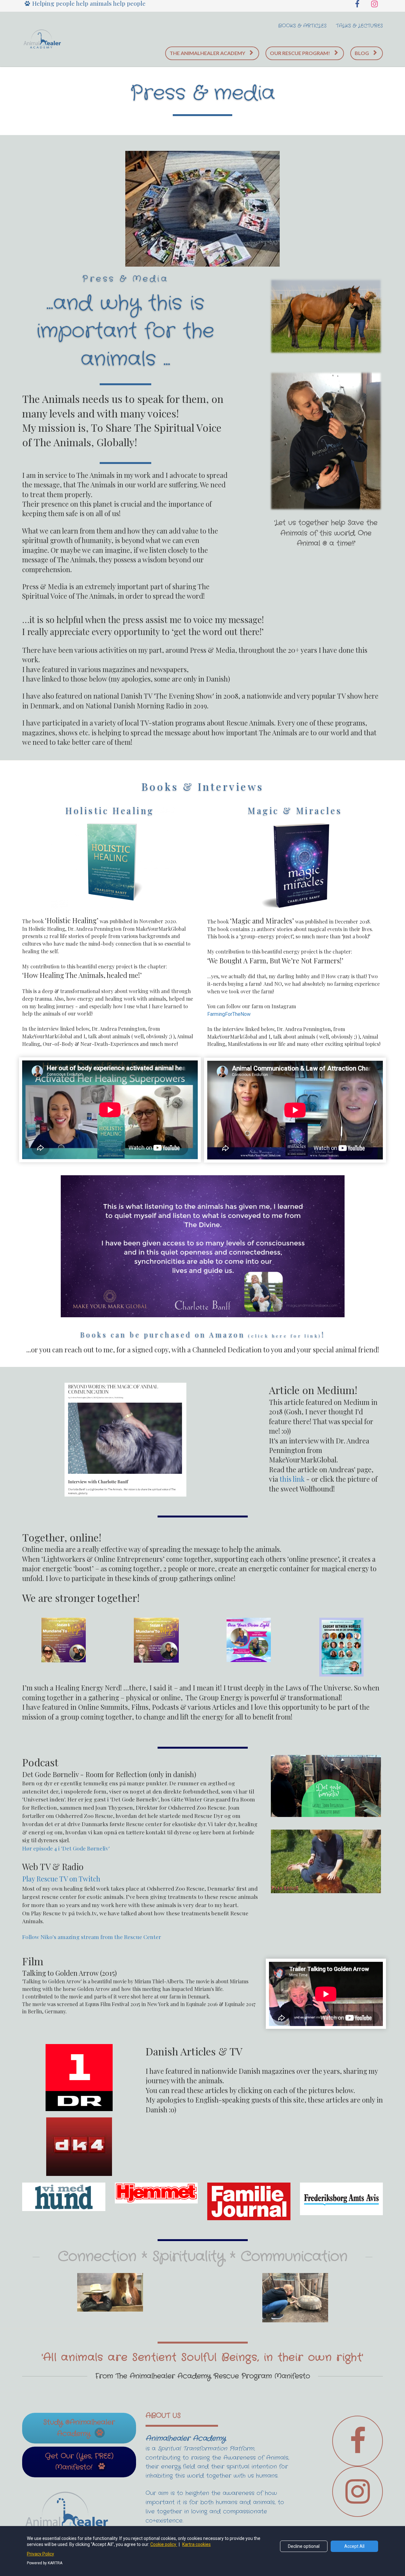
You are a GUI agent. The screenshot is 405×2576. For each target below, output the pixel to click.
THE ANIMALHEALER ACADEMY (207, 53)
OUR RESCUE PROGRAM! (300, 53)
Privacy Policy (40, 2554)
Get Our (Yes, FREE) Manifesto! (79, 2462)
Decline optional (304, 2546)
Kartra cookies (196, 2544)
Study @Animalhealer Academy (79, 2428)
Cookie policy (164, 2544)
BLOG (362, 53)
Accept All (354, 2546)
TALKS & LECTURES (359, 26)
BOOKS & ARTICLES (302, 26)
